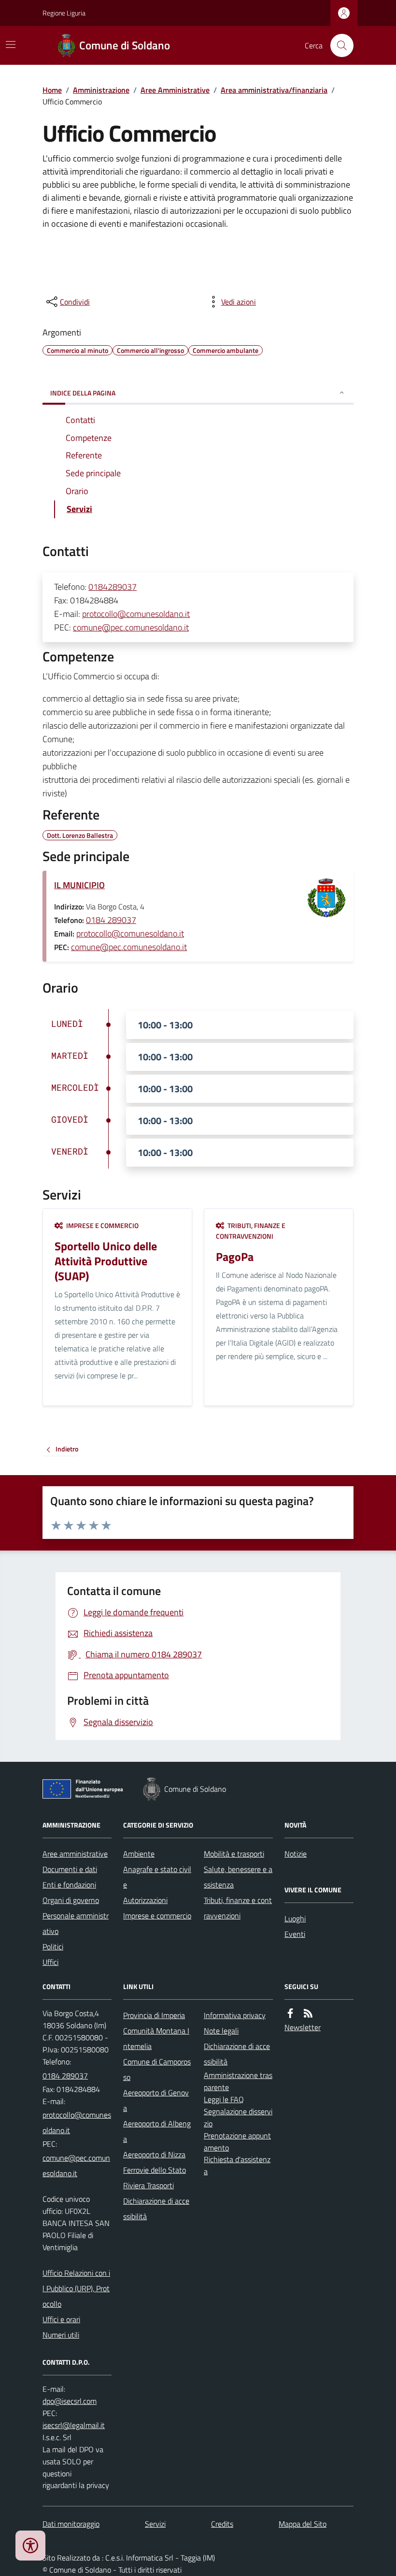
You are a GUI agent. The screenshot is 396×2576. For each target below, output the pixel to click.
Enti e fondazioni (69, 1885)
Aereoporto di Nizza (154, 2154)
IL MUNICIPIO (79, 885)
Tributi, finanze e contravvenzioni (238, 1908)
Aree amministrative (75, 1854)
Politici (53, 1947)
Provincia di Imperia (154, 2015)
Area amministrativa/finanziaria (274, 90)
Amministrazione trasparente (238, 2081)
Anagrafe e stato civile (157, 1877)
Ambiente (139, 1854)
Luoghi (295, 1918)
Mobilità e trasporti (234, 1854)
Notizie (296, 1854)
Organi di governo (71, 1900)
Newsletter (303, 2027)
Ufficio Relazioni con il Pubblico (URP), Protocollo (76, 2288)
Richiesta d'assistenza (237, 2165)
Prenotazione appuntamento (237, 2142)
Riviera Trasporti (148, 2185)
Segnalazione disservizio (238, 2117)
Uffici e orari (61, 2319)
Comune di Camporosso (157, 2069)
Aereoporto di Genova (156, 2100)
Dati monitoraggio (71, 2524)
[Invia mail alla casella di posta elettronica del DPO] (70, 2401)
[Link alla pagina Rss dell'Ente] (308, 2013)
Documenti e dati (70, 1869)
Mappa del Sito (303, 2524)
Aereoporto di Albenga (157, 2131)
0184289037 (113, 587)
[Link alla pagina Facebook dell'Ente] (290, 2013)
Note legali (221, 2031)
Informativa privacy (235, 2015)
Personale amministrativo (76, 1923)
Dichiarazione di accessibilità (156, 2209)
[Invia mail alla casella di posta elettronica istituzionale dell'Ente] (77, 2122)
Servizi (155, 2524)
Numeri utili (61, 2335)
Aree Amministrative (175, 90)
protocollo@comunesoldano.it (136, 614)
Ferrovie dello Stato (155, 2170)
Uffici (50, 1962)
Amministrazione (101, 90)
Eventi (295, 1934)
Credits (222, 2524)
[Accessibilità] (30, 2546)
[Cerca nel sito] (338, 45)
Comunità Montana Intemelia (156, 2038)
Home (52, 90)
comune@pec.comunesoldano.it (131, 627)
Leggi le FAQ (224, 2099)
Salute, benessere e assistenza (238, 1877)
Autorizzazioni (145, 1900)
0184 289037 (111, 920)
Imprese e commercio (157, 1916)
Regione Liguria (64, 13)
